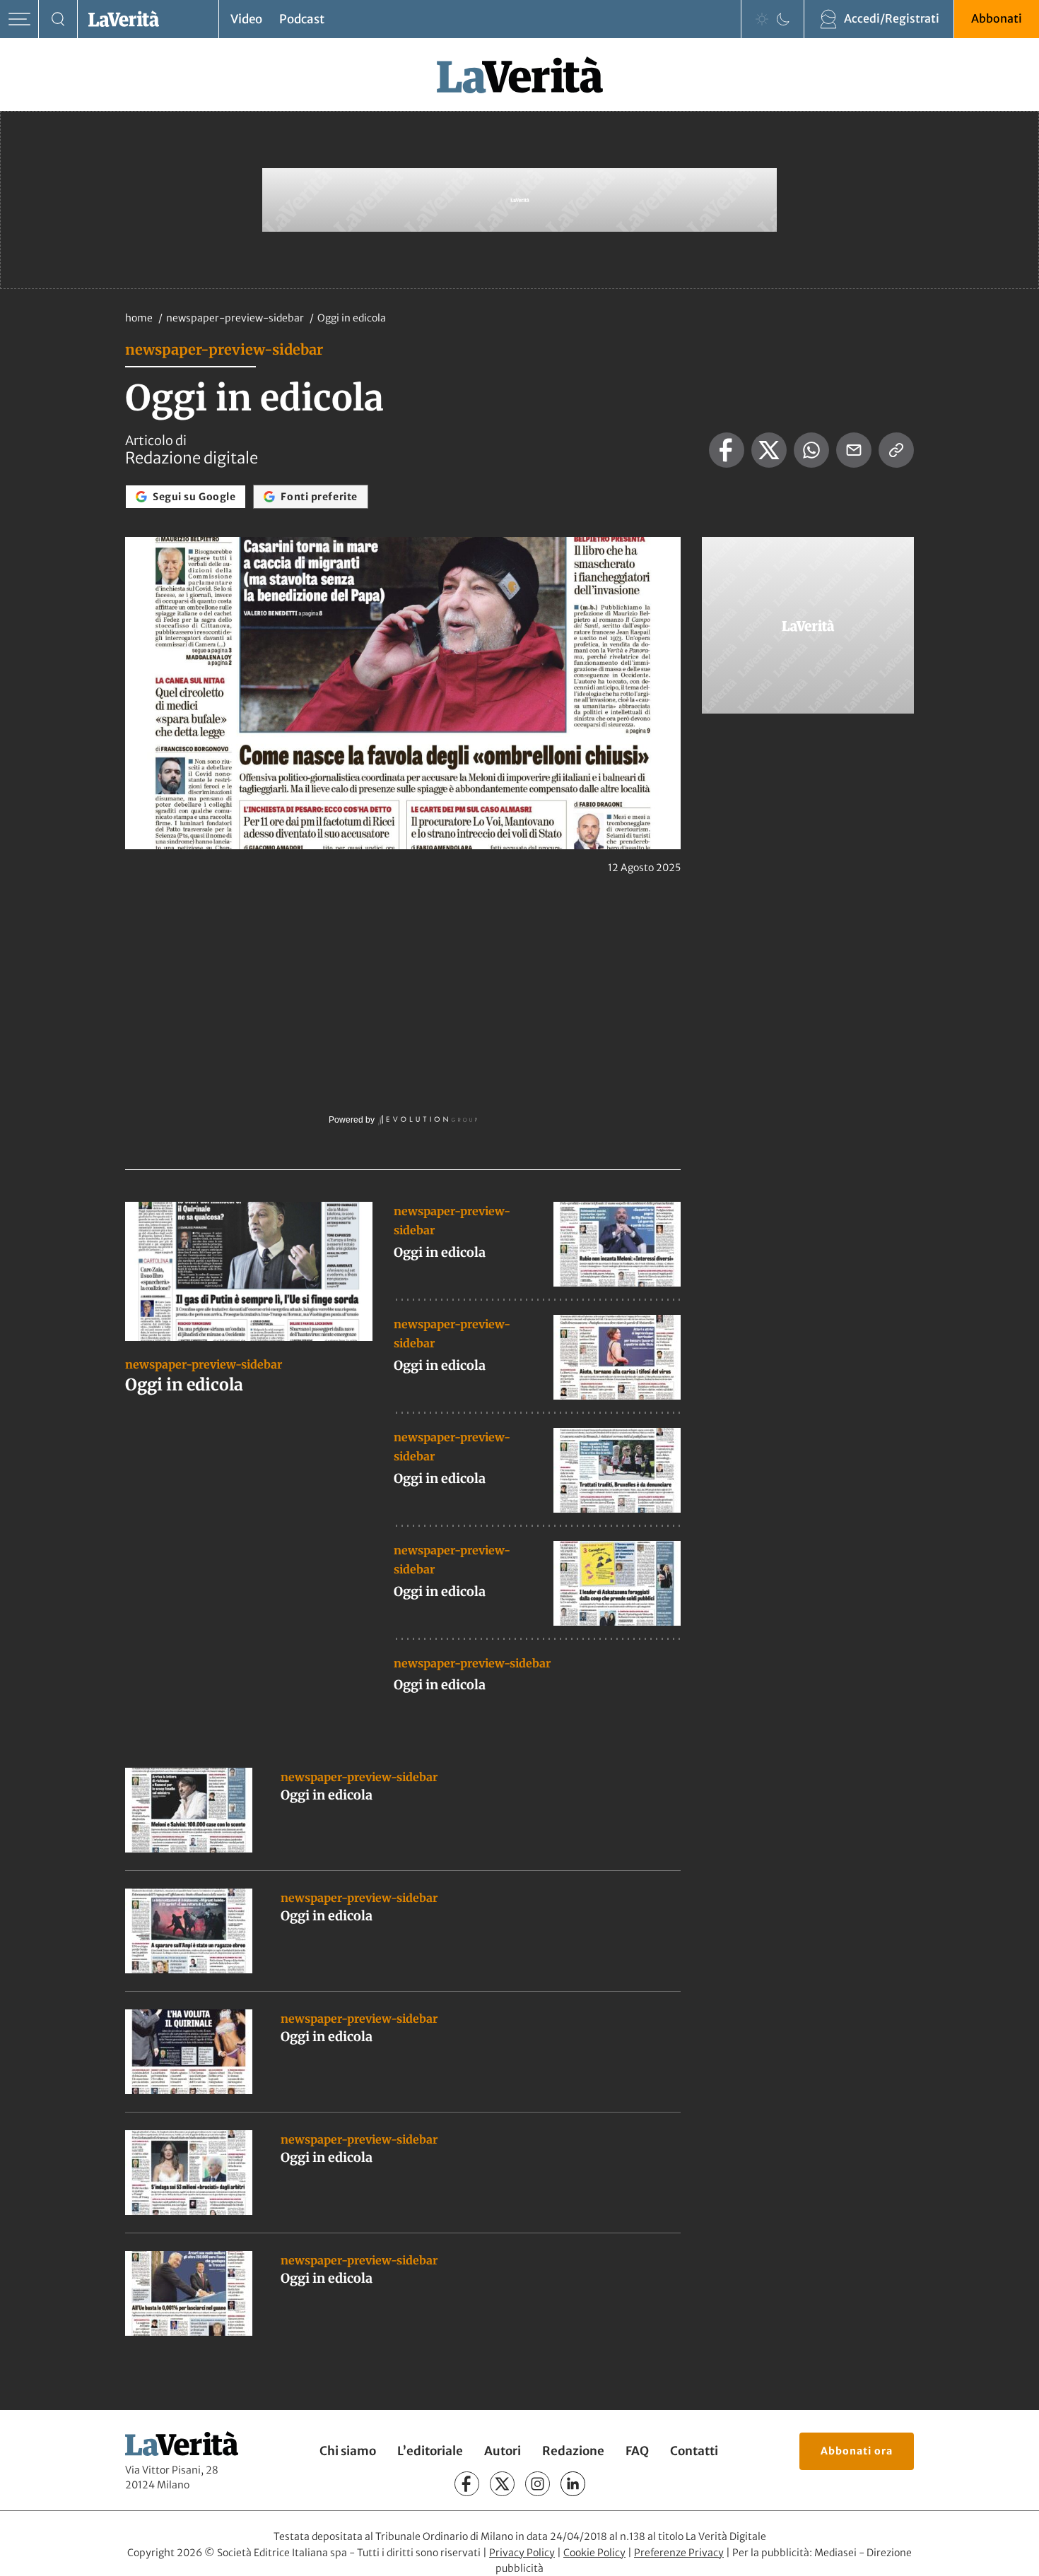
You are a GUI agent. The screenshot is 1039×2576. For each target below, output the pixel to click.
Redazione (573, 2451)
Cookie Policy (594, 2553)
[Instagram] (538, 2484)
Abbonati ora (857, 2451)
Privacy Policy (522, 2553)
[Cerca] (58, 19)
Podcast (302, 19)
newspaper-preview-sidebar (236, 318)
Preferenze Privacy (679, 2553)
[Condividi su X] (769, 450)
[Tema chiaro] (762, 19)
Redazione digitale (192, 458)
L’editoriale (430, 2451)
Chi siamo (348, 2451)
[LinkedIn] (573, 2484)
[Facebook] (467, 2484)
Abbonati (997, 18)
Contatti (694, 2451)
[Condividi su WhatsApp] (811, 450)
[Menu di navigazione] (19, 19)
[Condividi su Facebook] (727, 450)
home (139, 318)
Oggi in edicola (184, 1384)
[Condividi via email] (854, 450)
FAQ (637, 2451)
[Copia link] (896, 450)
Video (246, 19)
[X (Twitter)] (502, 2484)
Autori (503, 2451)
